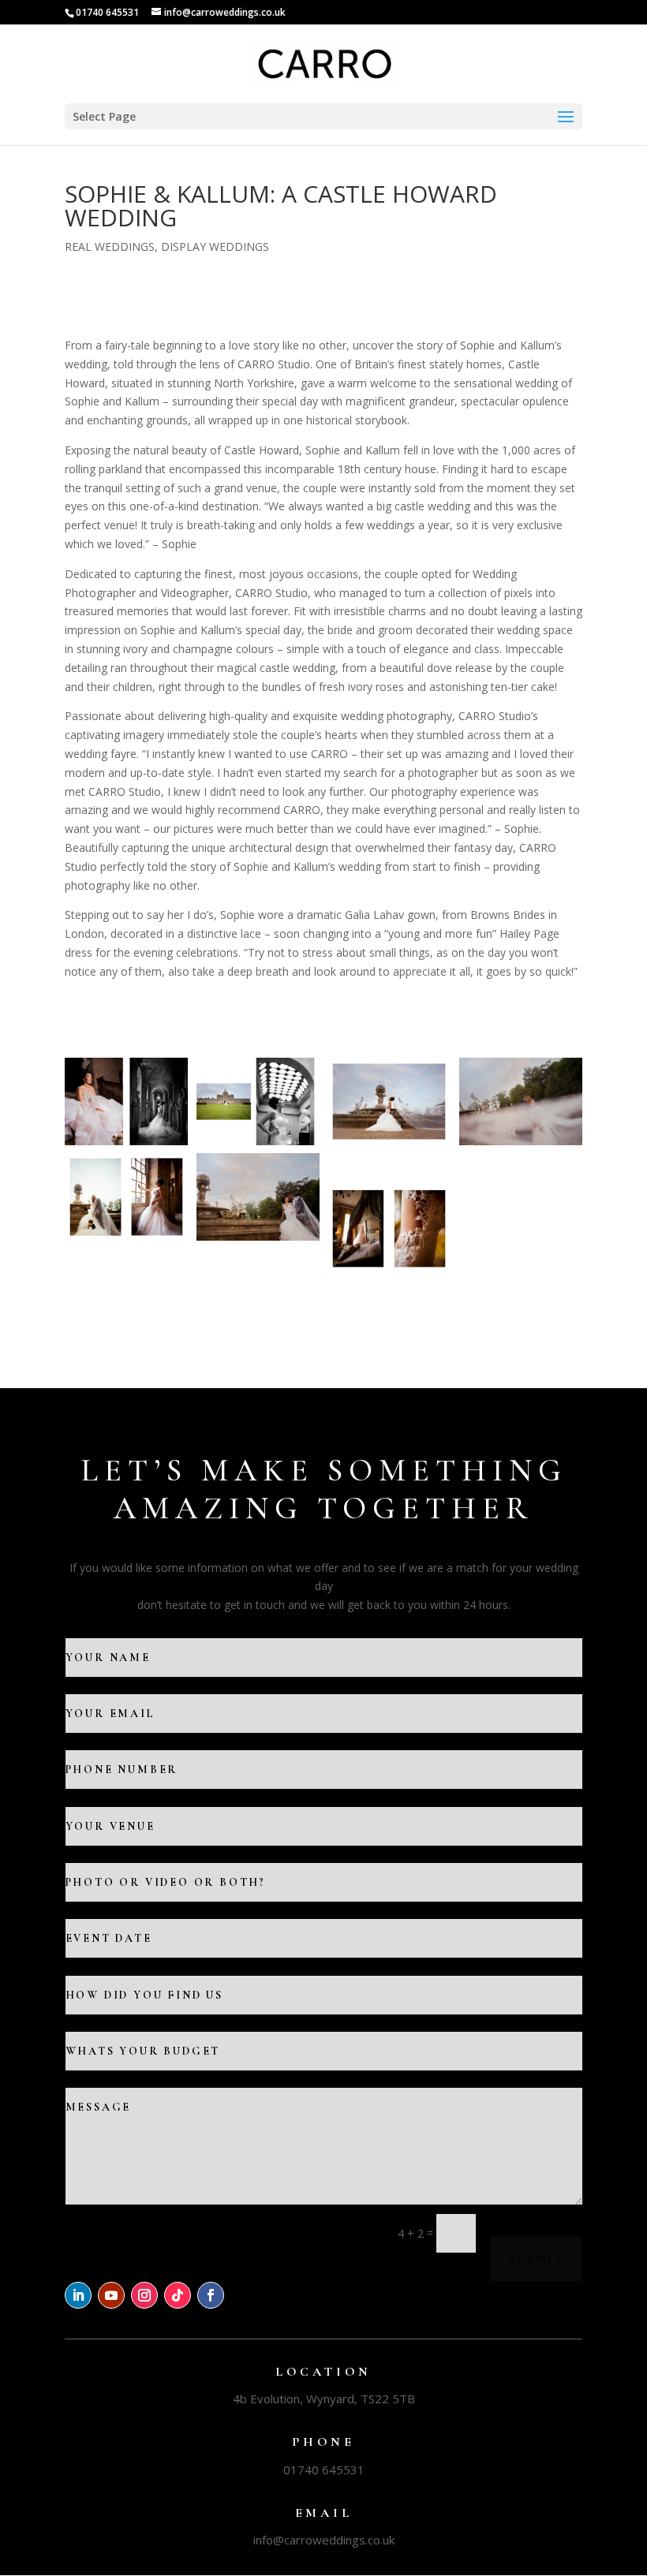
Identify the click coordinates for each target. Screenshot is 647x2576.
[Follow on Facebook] (211, 2295)
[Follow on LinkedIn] (78, 2295)
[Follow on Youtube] (111, 2295)
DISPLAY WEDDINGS (215, 246)
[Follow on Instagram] (144, 2295)
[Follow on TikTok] (178, 2295)
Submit (536, 2259)
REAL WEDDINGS (110, 246)
